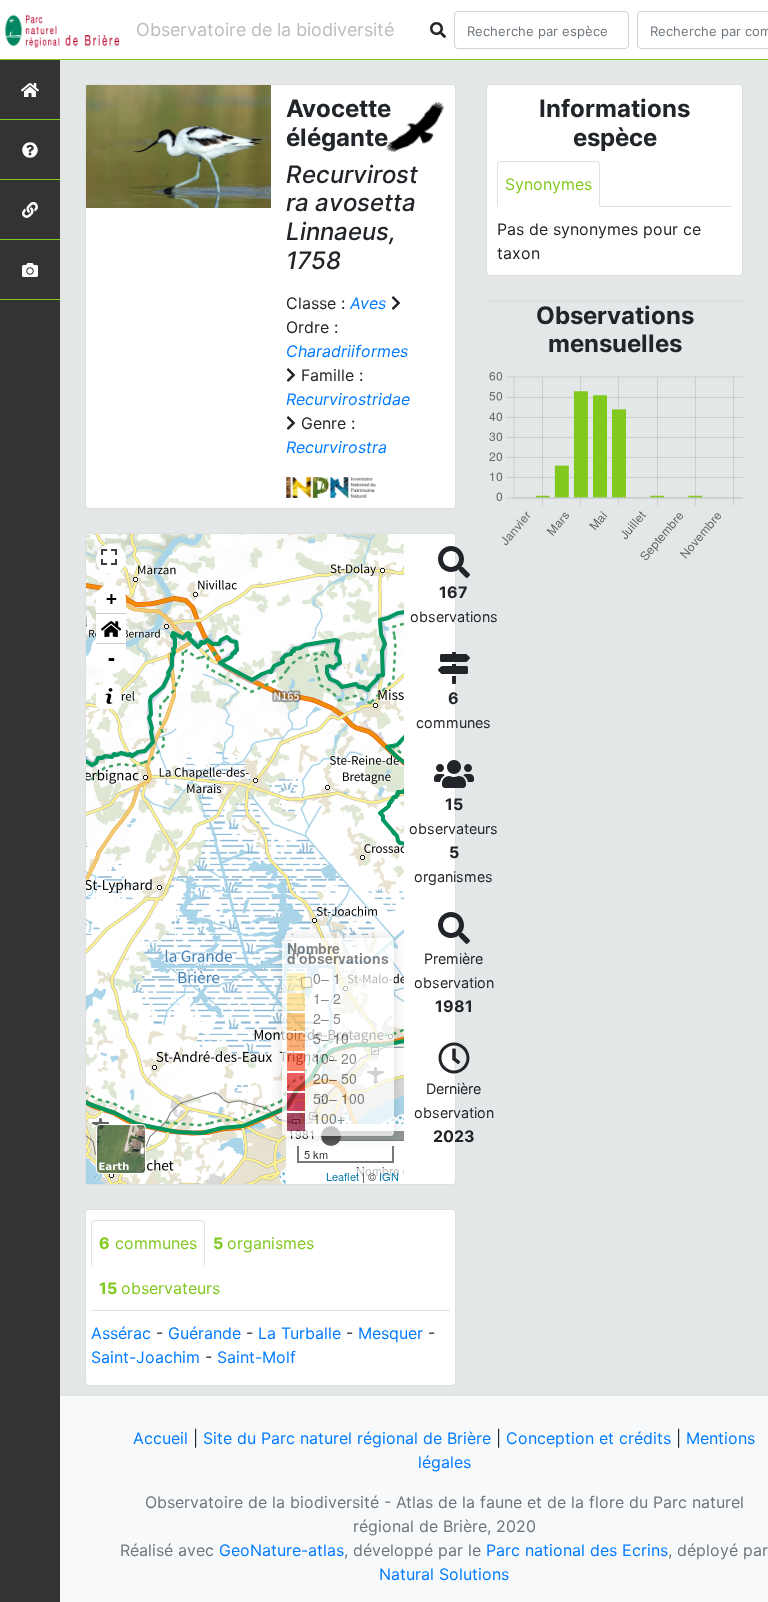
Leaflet (342, 1176)
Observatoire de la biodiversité (265, 29)
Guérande (204, 1333)
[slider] (331, 1136)
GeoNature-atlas (281, 1550)
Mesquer (390, 1333)
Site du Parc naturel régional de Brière (347, 1438)
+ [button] (111, 598)
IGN (389, 1176)
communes (148, 1243)
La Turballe (299, 1333)
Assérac (121, 1333)
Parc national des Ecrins (577, 1550)
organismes (263, 1243)
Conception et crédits (588, 1438)
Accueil (160, 1438)
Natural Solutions (444, 1574)
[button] (111, 629)
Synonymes (548, 184)
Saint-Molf (256, 1357)
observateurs (159, 1288)
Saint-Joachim (145, 1357)
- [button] (111, 658)
